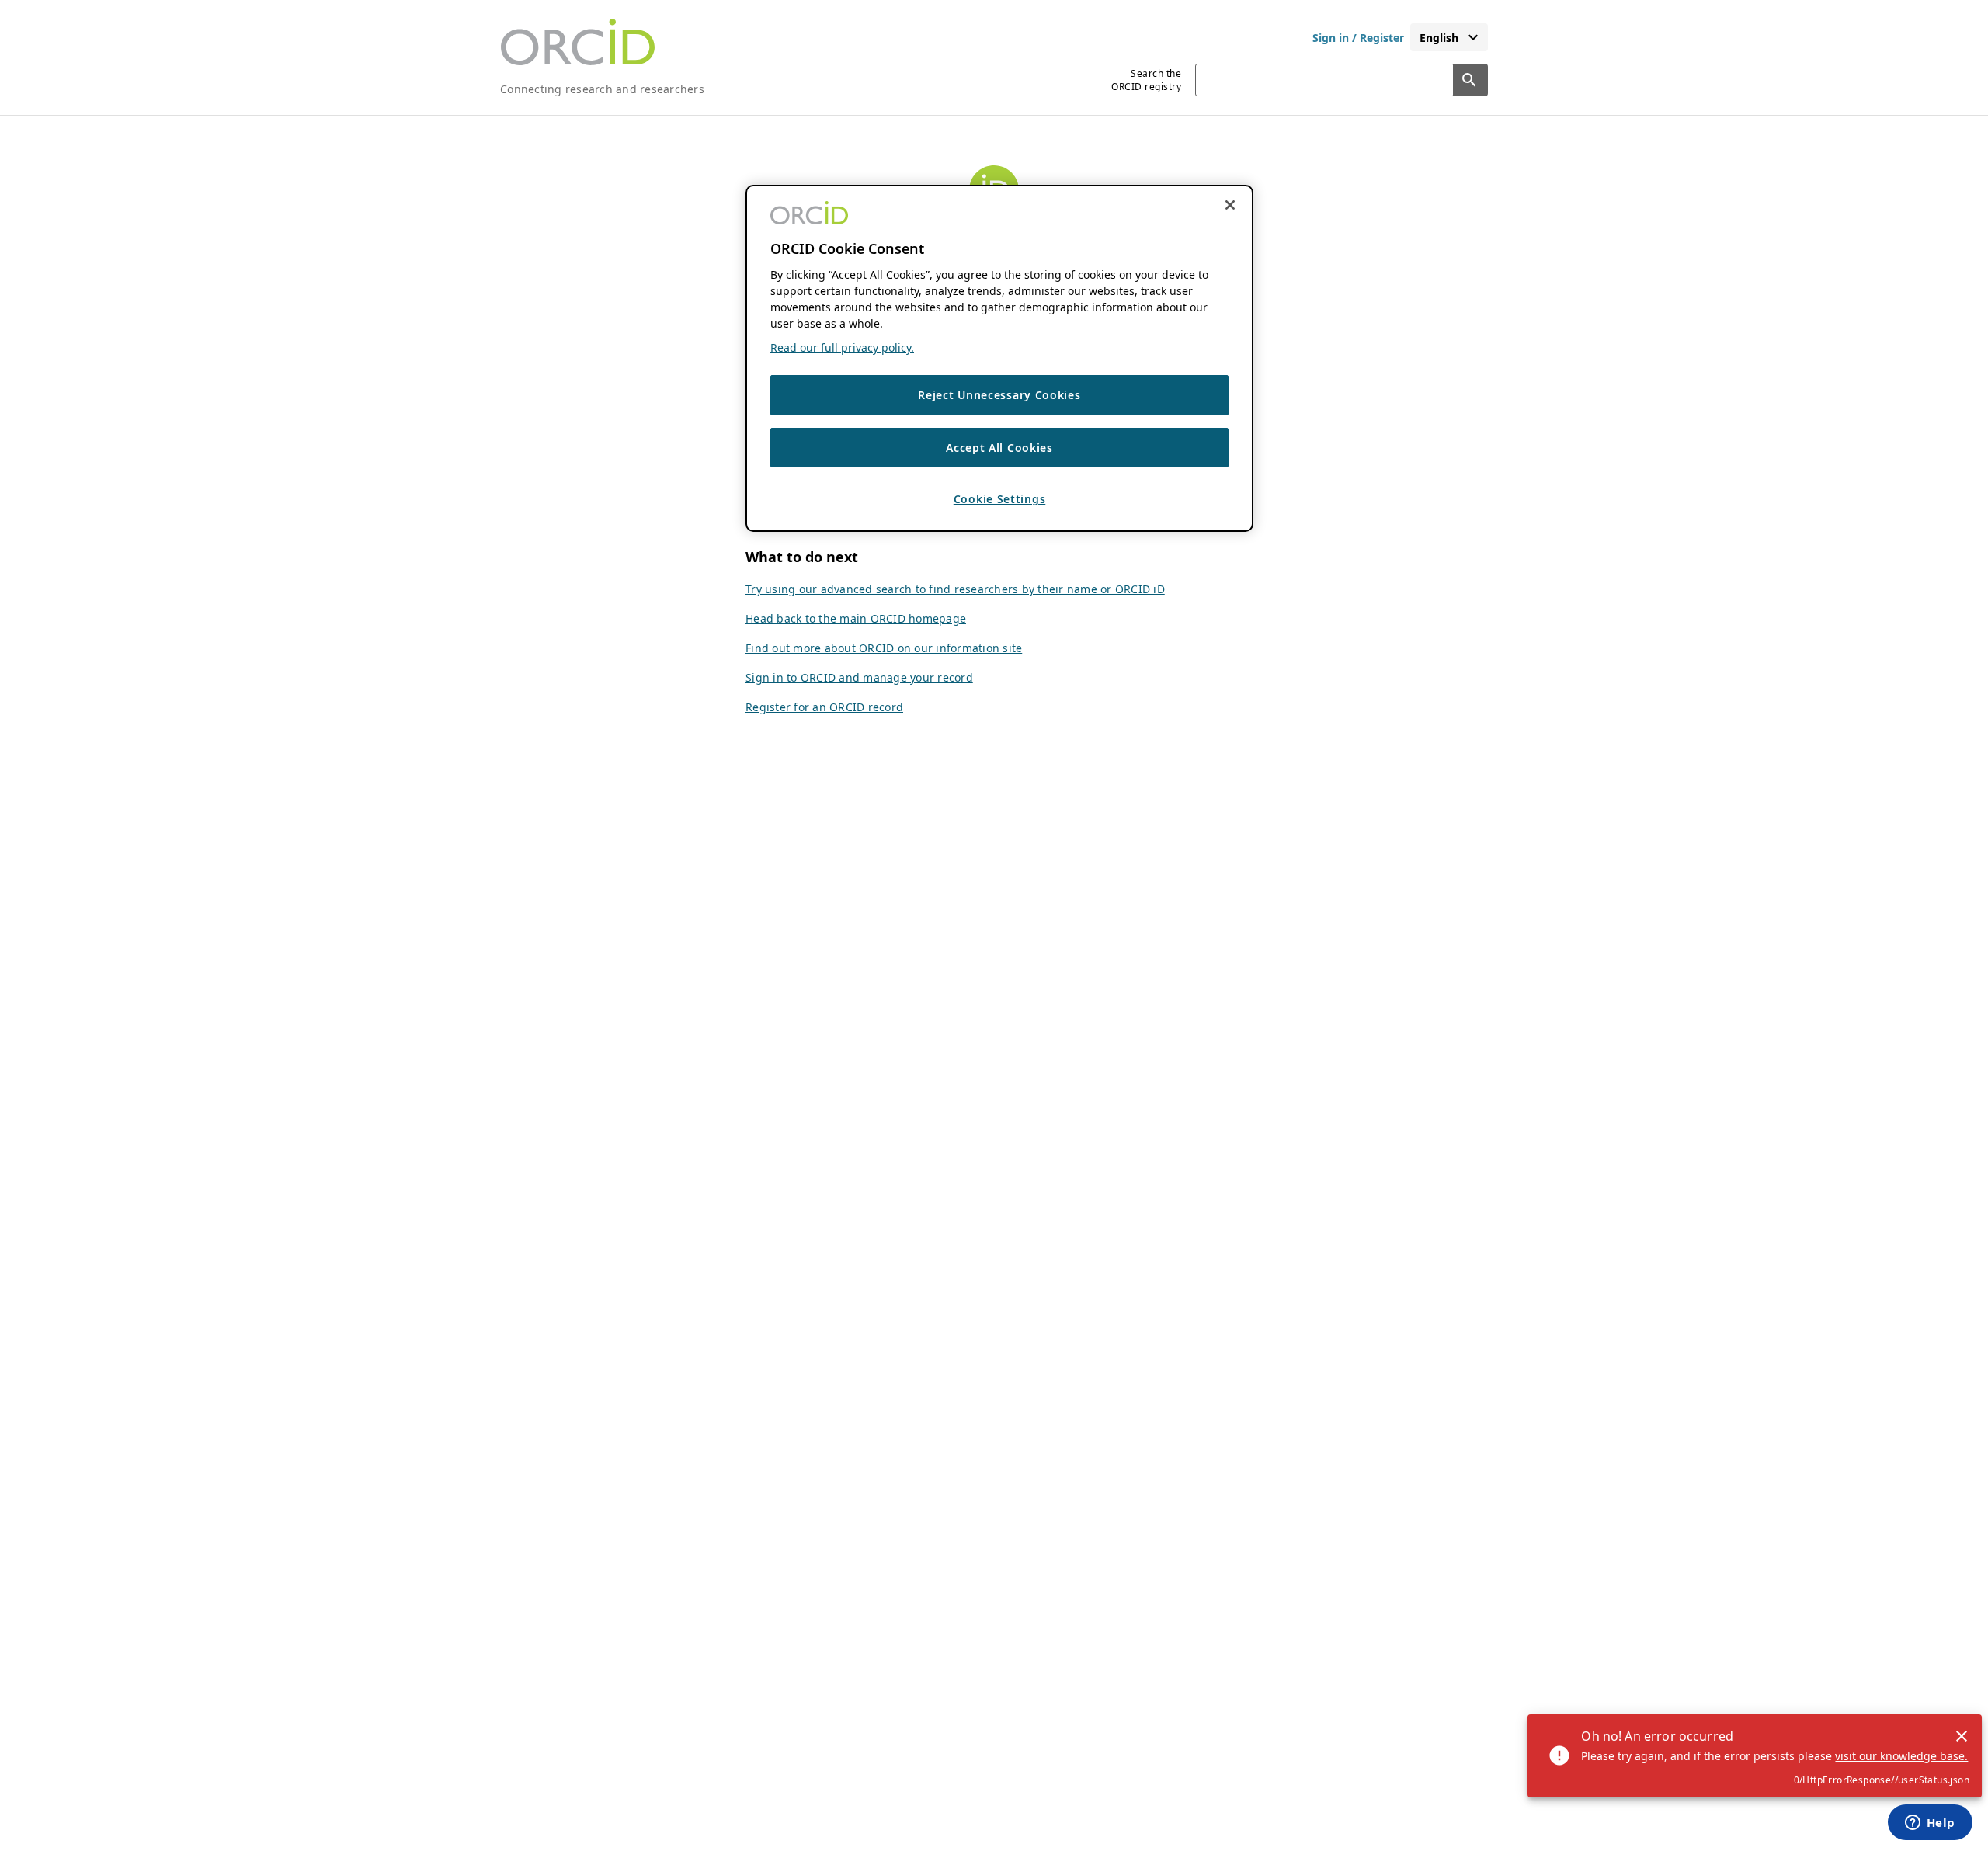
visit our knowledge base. (1901, 1756)
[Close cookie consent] (1230, 205)
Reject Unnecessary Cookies (999, 396)
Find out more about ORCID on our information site (884, 648)
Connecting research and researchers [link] (602, 89)
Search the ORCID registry (1146, 80)
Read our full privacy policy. (842, 348)
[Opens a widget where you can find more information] (1930, 1824)
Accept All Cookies (999, 448)
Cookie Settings (1000, 500)
